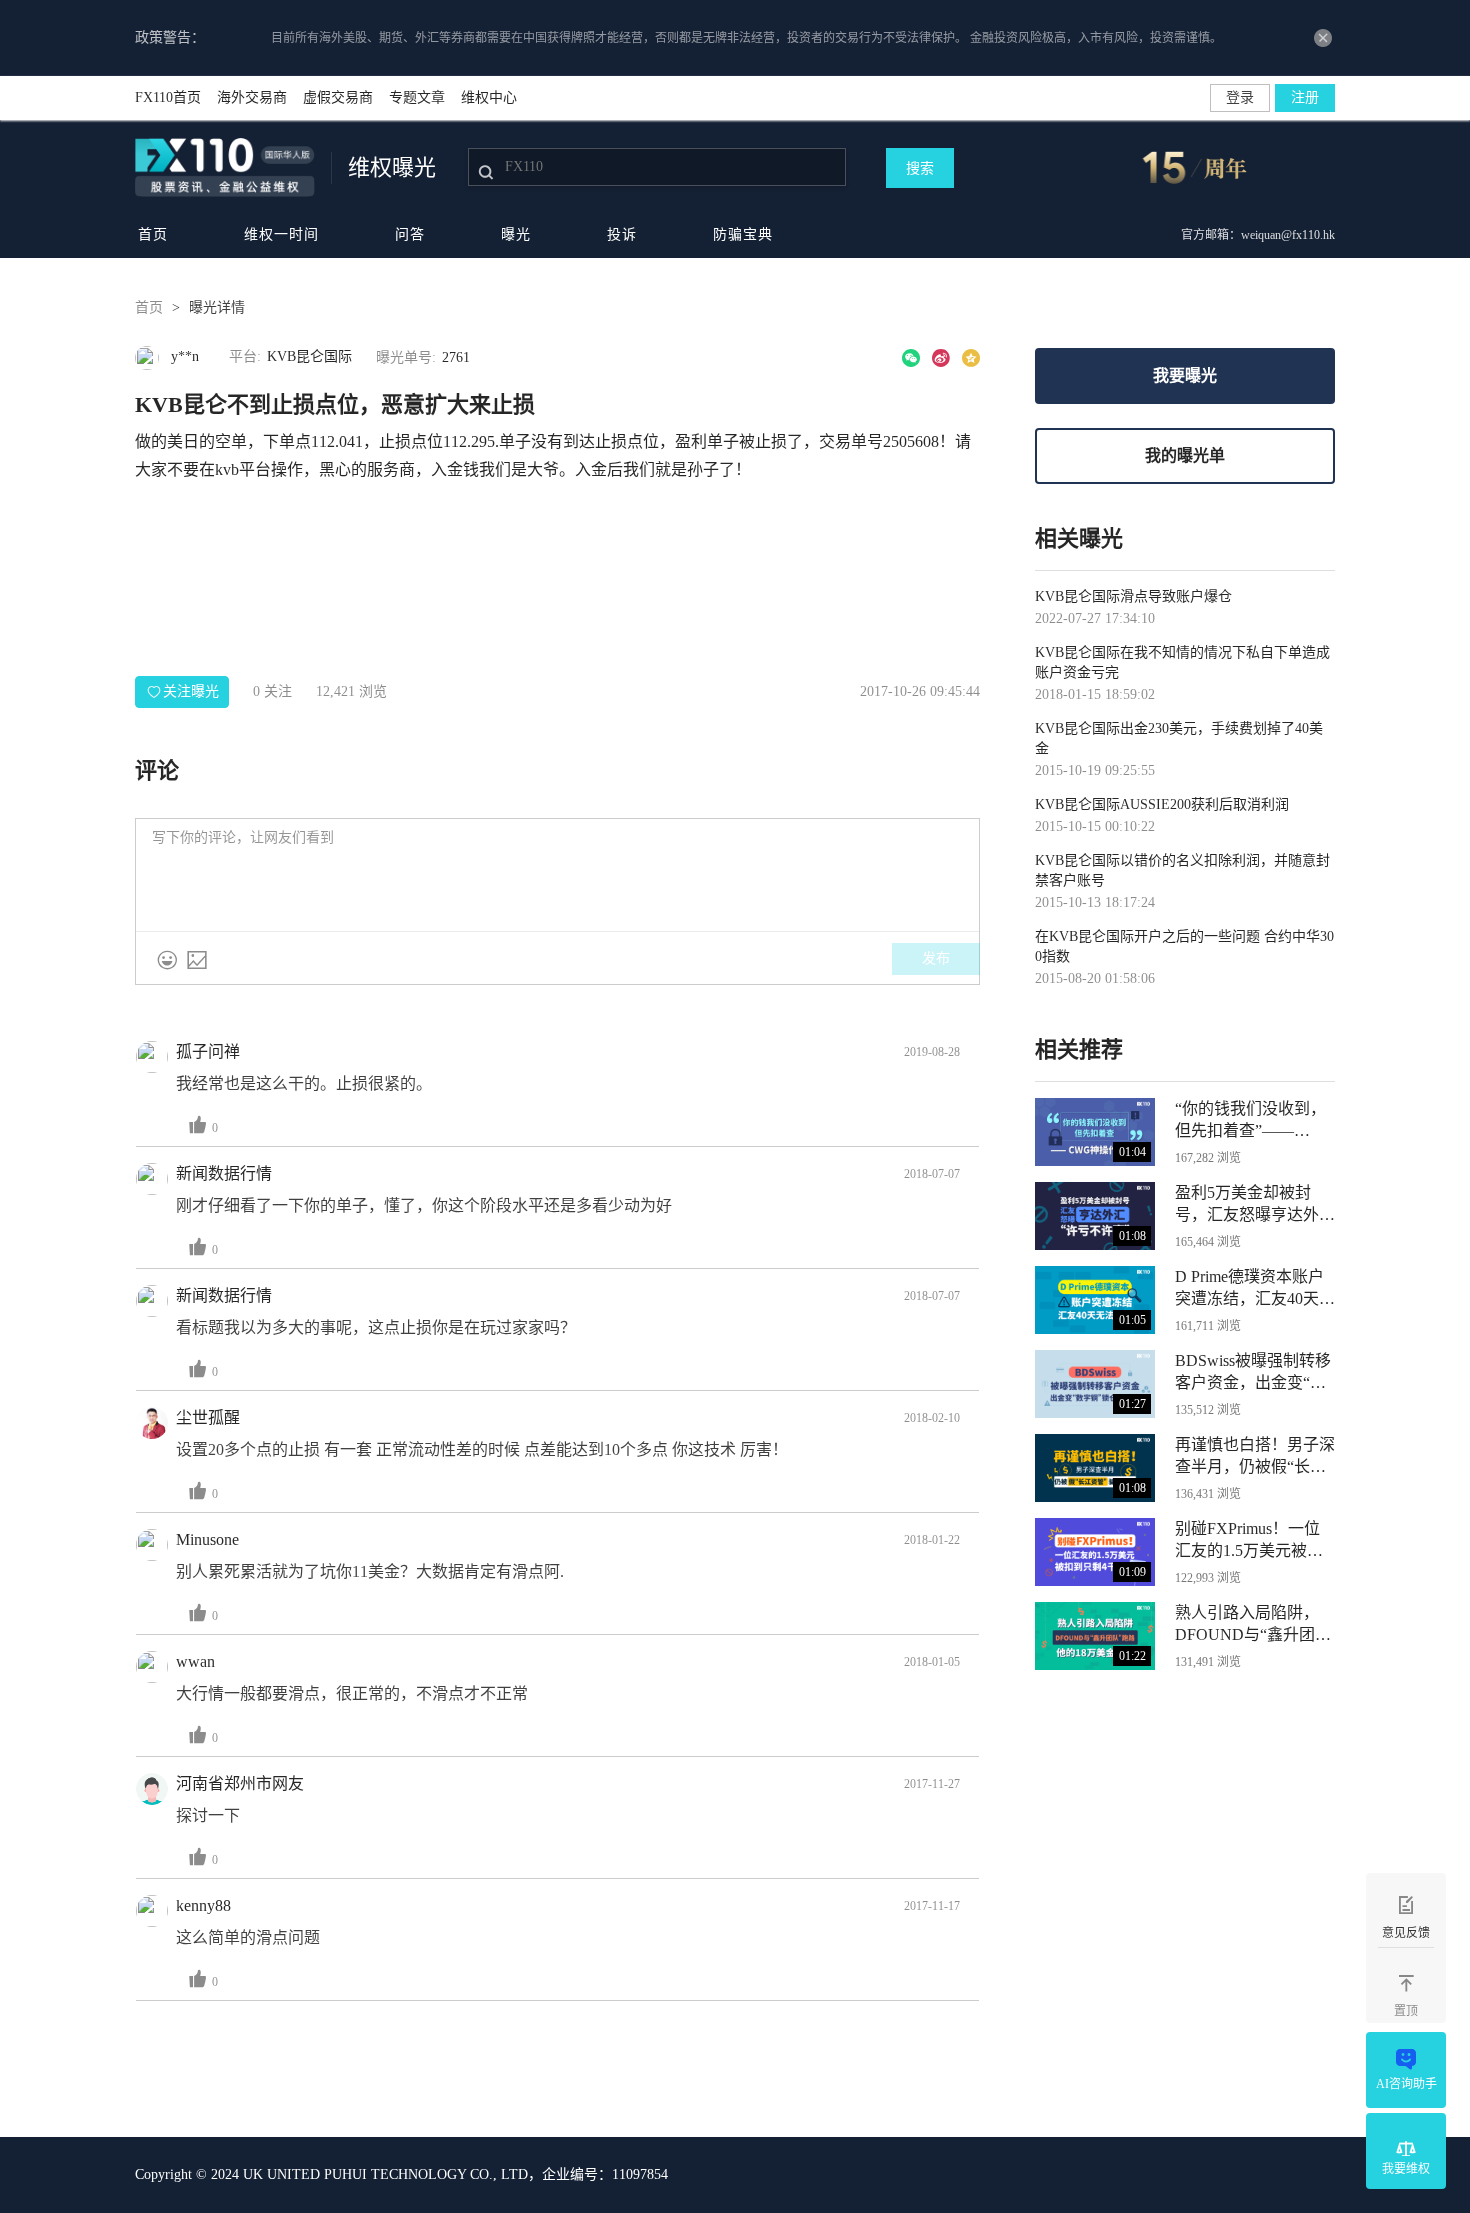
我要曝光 (1185, 375)
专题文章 (417, 97)
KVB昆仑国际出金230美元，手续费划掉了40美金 (1179, 738)
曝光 (516, 234)
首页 (153, 234)
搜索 (920, 168)
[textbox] (557, 875)
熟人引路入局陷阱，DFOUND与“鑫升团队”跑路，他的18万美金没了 (1250, 1625)
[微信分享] (911, 358)
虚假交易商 (338, 97)
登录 (1240, 97)
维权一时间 (281, 234)
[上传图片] (197, 960)
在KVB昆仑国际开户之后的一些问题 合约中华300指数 (1184, 946)
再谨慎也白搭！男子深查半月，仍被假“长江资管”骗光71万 (1255, 1457)
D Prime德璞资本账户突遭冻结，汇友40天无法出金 (1255, 1289)
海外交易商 (252, 97)
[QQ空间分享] (971, 358)
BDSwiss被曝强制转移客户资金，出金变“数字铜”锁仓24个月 (1253, 1373)
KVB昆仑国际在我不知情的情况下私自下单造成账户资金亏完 (1182, 662)
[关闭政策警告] (1323, 38)
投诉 (622, 234)
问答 (410, 234)
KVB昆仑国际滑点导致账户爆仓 (1133, 596)
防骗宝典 (743, 234)
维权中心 (489, 97)
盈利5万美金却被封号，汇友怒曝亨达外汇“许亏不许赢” (1255, 1205)
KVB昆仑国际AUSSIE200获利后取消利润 (1162, 804)
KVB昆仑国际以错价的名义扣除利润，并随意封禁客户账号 (1182, 870)
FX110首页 (168, 97)
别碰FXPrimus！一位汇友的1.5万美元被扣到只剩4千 (1249, 1541)
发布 (936, 958)
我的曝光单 (1185, 455)
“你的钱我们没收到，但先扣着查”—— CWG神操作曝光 (1250, 1121)
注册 (1305, 97)
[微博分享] (941, 358)
